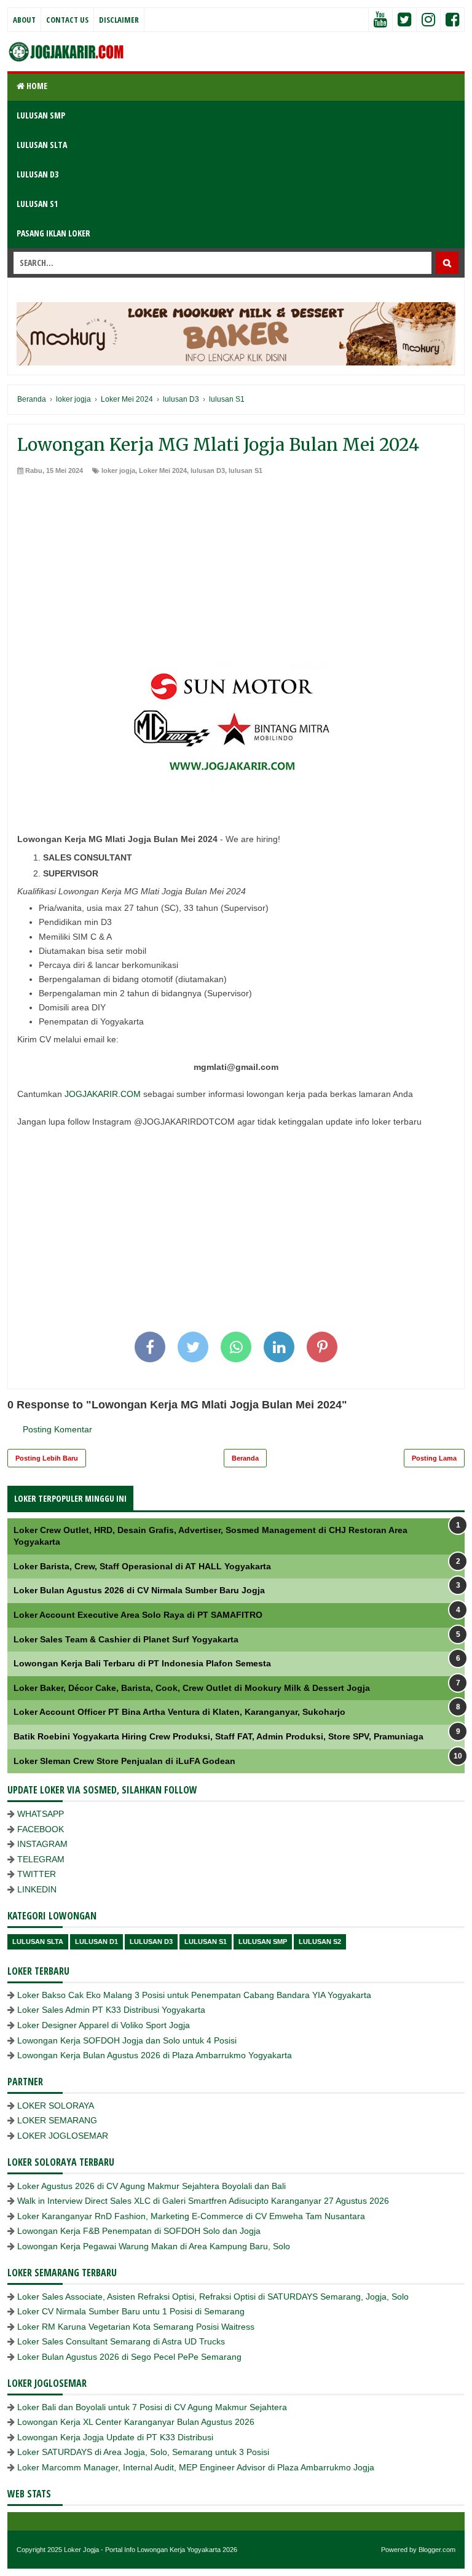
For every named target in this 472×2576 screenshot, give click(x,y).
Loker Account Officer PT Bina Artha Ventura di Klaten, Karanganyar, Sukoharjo (179, 1712)
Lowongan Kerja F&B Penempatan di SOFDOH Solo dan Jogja (139, 2231)
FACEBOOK (41, 1829)
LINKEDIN (37, 1889)
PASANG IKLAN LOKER (53, 233)
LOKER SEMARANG (57, 2120)
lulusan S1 (246, 470)
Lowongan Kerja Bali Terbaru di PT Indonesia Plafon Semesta (142, 1663)
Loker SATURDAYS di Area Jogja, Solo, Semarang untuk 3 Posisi (143, 2452)
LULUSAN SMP (41, 115)
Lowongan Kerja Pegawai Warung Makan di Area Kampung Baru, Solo (154, 2246)
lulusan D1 (96, 1942)
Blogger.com (437, 2550)
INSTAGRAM (42, 1844)
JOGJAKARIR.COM (103, 1094)
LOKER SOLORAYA (56, 2106)
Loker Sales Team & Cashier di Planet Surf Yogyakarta (126, 1639)
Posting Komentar (57, 1429)
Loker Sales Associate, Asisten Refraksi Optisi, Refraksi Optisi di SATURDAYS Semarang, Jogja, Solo (213, 2297)
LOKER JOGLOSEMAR (63, 2136)
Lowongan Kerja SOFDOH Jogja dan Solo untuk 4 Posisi (127, 2040)
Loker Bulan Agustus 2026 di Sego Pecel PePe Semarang (129, 2357)
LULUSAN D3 (37, 174)
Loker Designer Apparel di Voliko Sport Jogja (104, 2025)
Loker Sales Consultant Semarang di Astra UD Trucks (121, 2341)
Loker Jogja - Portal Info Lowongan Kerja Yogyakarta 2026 (151, 2550)
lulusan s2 (320, 1942)
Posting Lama (434, 1458)
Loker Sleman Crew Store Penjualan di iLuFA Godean (124, 1761)
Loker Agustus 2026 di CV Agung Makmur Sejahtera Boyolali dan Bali (151, 2186)
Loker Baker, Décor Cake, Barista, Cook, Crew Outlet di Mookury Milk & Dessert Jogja (192, 1688)
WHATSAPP (41, 1814)
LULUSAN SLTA (42, 145)
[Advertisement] (236, 568)
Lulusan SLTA (38, 1942)
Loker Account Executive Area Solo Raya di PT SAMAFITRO (138, 1615)
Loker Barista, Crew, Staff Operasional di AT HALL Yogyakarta (142, 1566)
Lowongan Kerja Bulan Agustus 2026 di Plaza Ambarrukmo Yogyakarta (155, 2055)
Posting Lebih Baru (47, 1458)
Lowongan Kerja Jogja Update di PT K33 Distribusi (115, 2437)
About (24, 20)
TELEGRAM (41, 1859)
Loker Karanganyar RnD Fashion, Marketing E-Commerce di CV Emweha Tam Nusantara (191, 2216)
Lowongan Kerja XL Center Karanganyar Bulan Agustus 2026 (136, 2422)
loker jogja (118, 470)
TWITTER (37, 1874)
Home (36, 86)
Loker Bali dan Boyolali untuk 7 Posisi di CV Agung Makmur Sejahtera (152, 2407)
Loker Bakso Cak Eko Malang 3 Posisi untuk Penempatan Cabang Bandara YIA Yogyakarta (194, 1995)
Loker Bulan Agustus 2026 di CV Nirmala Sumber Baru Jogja (139, 1590)
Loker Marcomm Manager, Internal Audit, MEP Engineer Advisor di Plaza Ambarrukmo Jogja (196, 2467)
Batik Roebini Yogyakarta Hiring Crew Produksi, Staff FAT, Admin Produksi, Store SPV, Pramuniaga (218, 1736)
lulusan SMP (263, 1942)
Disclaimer (119, 20)
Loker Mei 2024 (163, 470)
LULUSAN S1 (37, 204)
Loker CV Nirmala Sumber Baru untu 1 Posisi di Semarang (131, 2311)
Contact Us (67, 20)
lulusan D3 (208, 470)
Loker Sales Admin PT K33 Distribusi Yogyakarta (111, 2010)
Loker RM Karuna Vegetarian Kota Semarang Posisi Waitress (136, 2327)
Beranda (245, 1458)
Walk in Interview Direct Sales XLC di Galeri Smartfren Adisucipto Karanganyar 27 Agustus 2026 (203, 2201)
